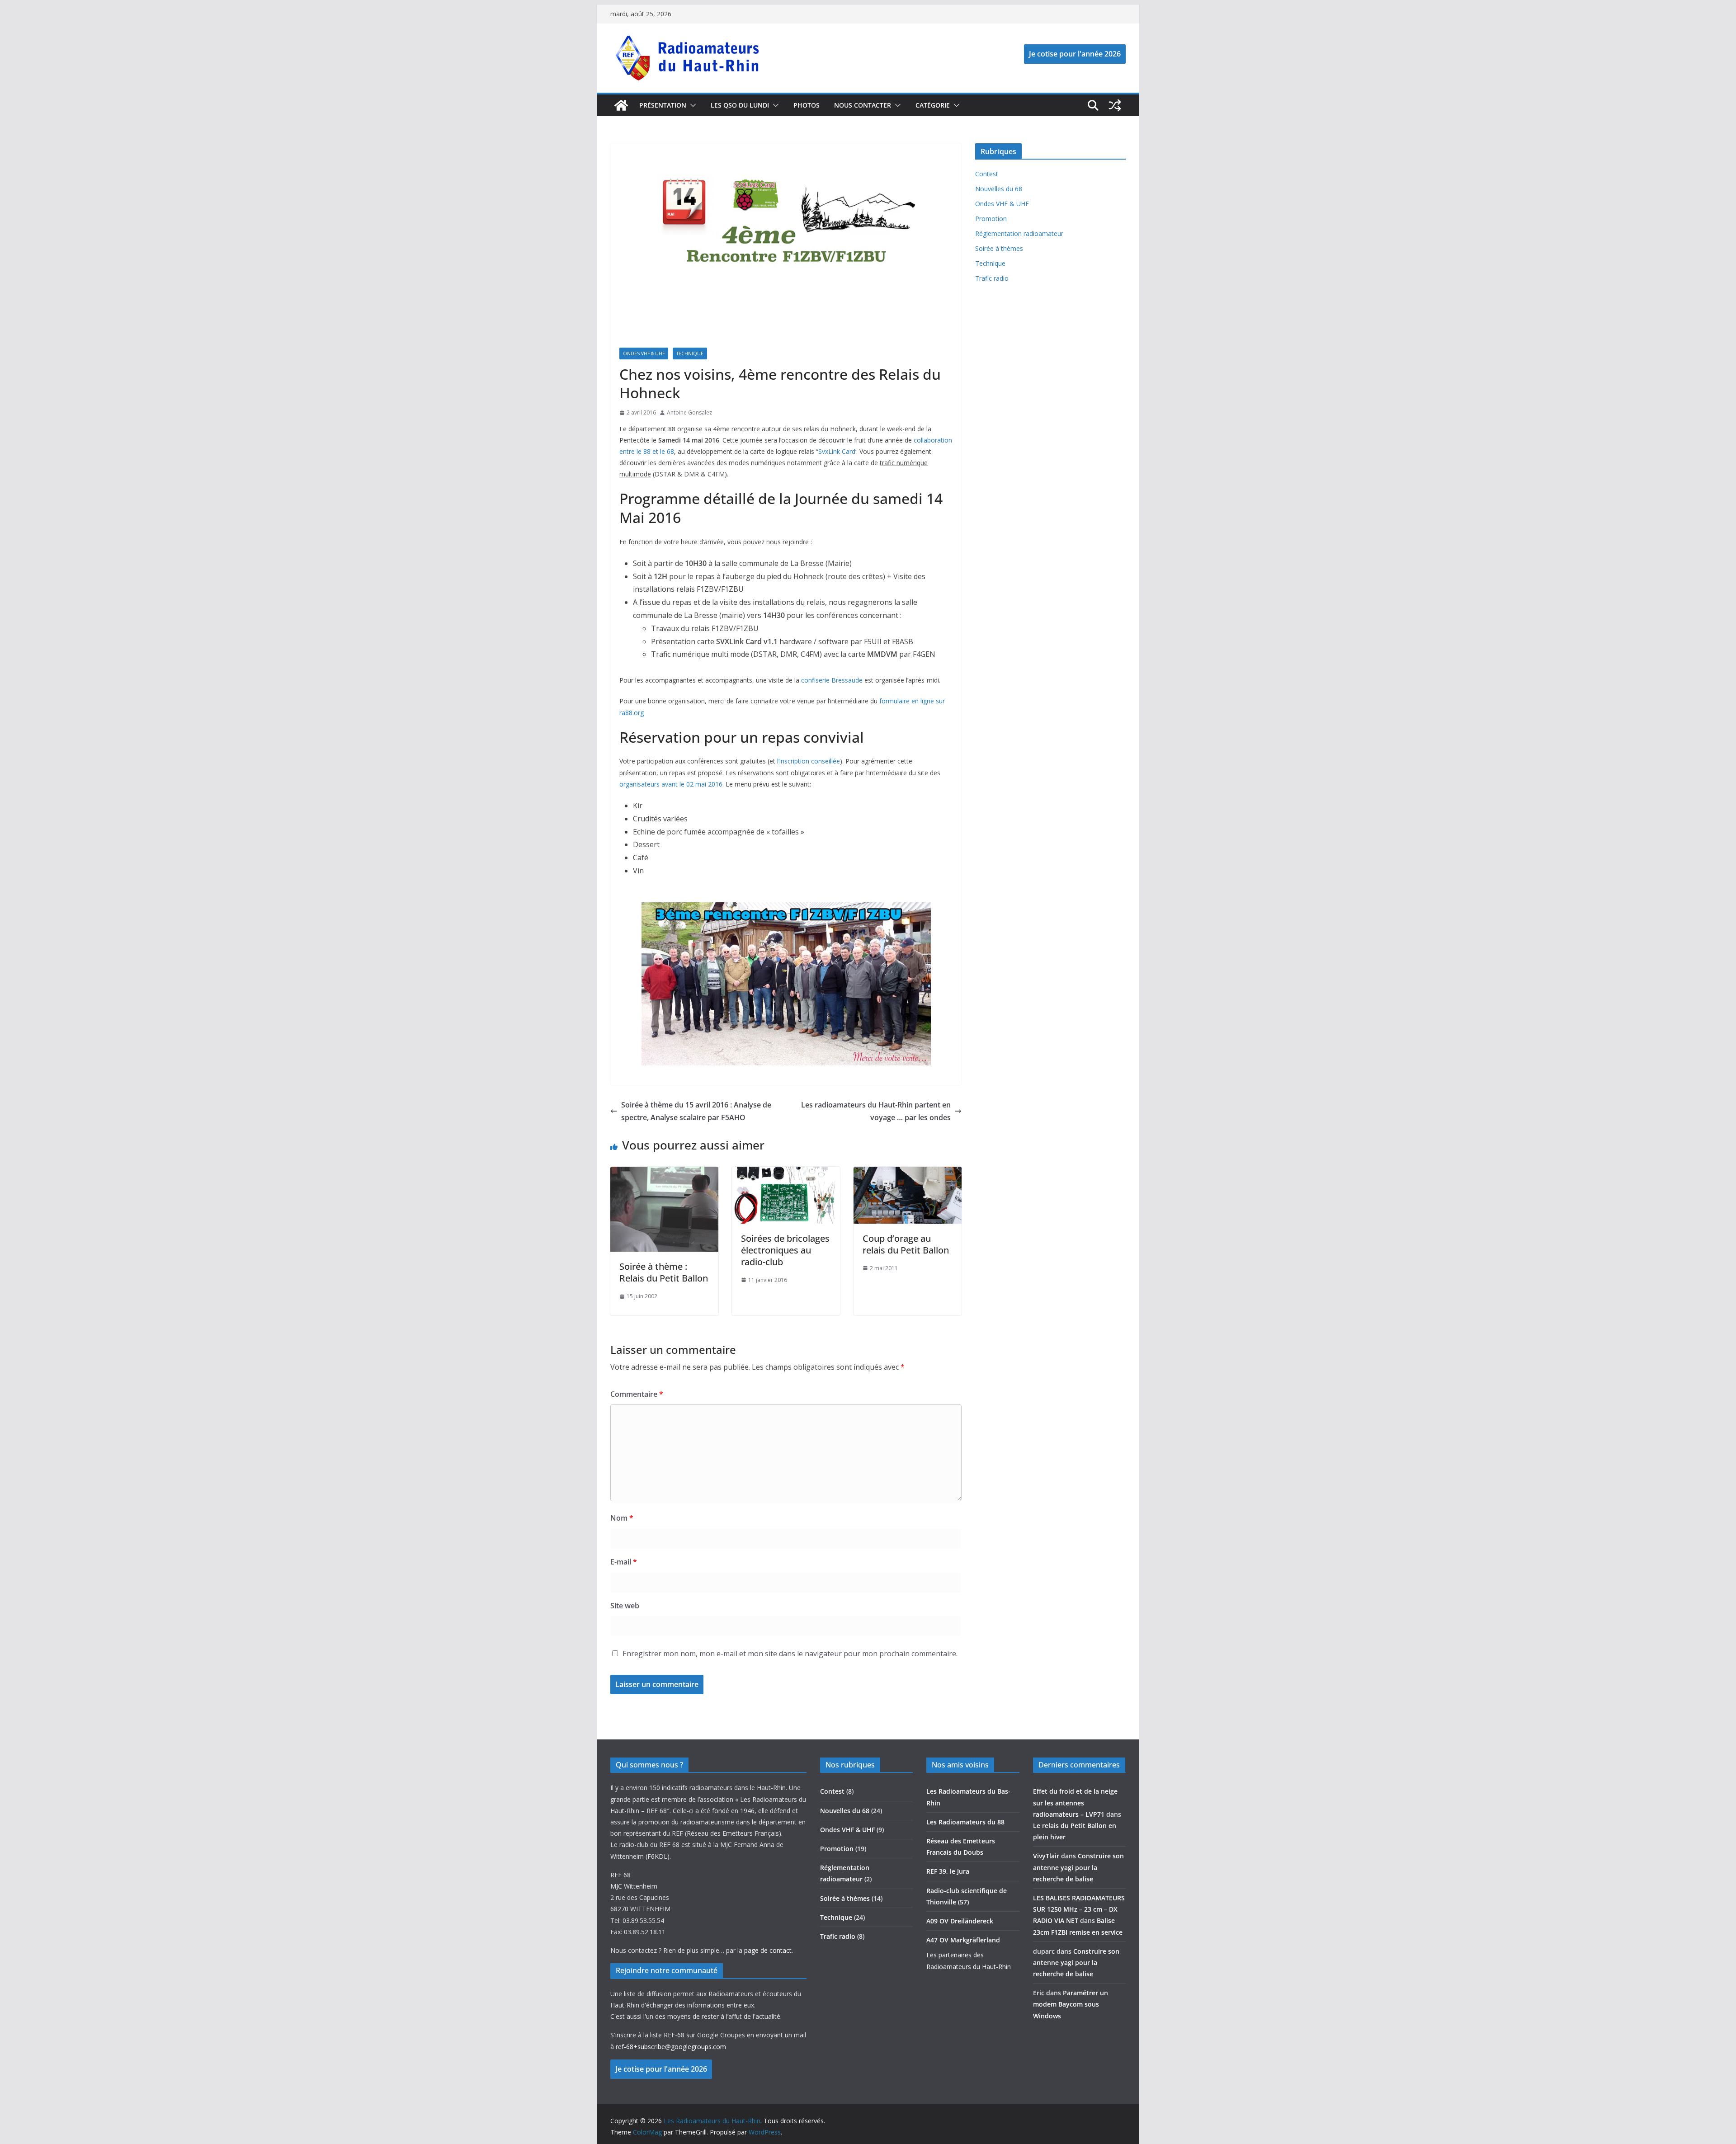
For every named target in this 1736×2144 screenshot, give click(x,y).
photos (807, 105)
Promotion (991, 219)
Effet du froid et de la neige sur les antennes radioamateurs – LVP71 (1075, 1802)
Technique (690, 353)
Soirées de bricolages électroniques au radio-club (785, 1250)
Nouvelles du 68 (999, 189)
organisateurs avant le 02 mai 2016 (671, 784)
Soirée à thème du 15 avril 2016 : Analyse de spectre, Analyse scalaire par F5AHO (696, 1111)
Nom (622, 1518)
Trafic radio (992, 278)
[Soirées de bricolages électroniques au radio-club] (786, 1173)
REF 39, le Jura (948, 1871)
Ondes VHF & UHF (644, 353)
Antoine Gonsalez (689, 412)
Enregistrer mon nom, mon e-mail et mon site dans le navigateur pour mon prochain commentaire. (790, 1654)
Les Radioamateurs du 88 (965, 1822)
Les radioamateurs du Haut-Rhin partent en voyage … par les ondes (876, 1111)
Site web (625, 1606)
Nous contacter (863, 105)
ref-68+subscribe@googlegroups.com (671, 2047)
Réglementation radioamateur (1019, 233)
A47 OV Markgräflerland (963, 1940)
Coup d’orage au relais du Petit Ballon (906, 1244)
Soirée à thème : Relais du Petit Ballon (664, 1272)
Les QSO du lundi (740, 105)
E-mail (624, 1562)
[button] (691, 105)
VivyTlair (1046, 1856)
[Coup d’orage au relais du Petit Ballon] (908, 1173)
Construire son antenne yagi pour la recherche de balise (1078, 1867)
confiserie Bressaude (831, 680)
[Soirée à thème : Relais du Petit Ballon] (664, 1173)
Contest (987, 174)
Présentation (663, 105)
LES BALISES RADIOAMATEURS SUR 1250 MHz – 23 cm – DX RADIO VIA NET (1079, 1909)
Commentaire (637, 1394)
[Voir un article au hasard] (1115, 105)
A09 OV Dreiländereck (960, 1921)
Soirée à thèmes (999, 248)
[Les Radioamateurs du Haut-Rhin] (621, 105)
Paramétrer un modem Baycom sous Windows (1071, 2004)
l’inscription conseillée (809, 761)
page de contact (768, 1950)
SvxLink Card (837, 451)
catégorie (933, 105)
